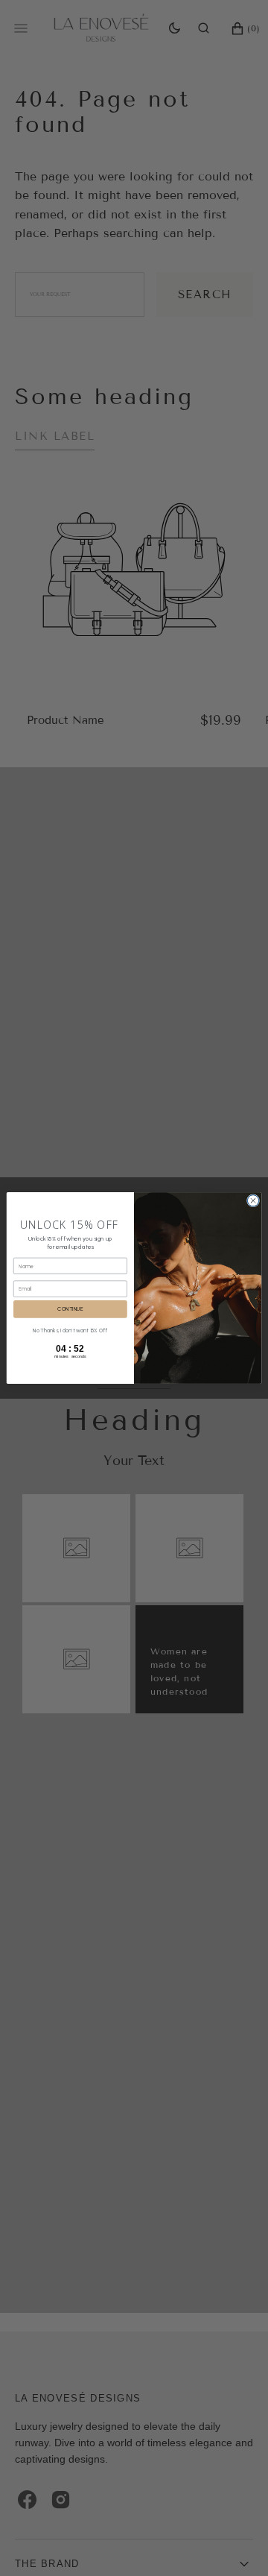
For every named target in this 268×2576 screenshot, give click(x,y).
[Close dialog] (253, 1201)
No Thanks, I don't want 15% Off (70, 1330)
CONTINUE (70, 1309)
